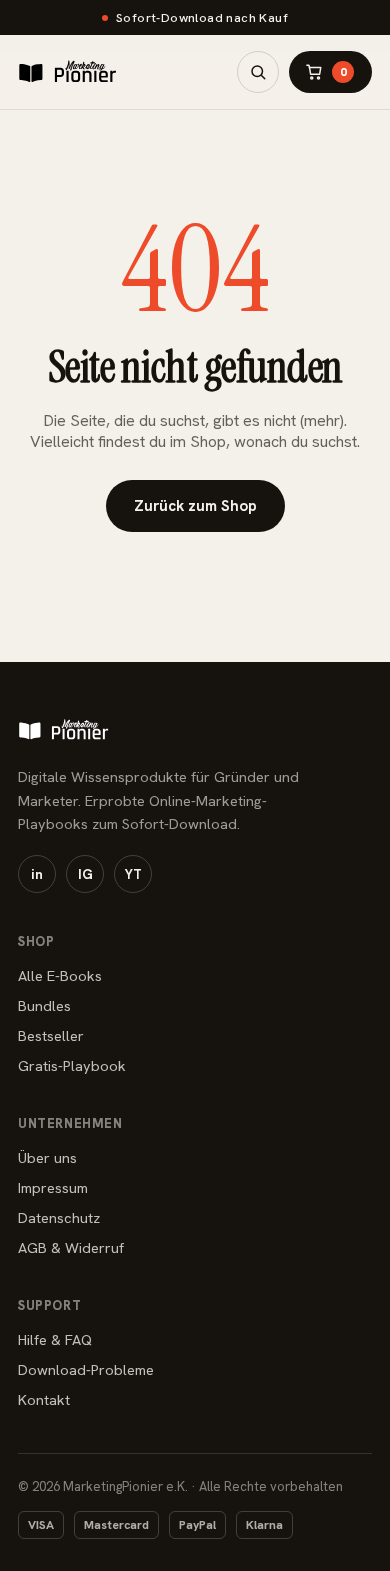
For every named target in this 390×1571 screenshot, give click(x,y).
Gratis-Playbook (72, 1065)
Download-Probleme (86, 1369)
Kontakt (44, 1399)
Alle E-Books (60, 975)
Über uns (47, 1157)
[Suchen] (258, 72)
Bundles (44, 1005)
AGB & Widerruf (71, 1247)
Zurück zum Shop (195, 506)
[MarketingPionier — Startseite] (68, 72)
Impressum (53, 1187)
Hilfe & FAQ (55, 1339)
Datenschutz (59, 1217)
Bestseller (51, 1035)
